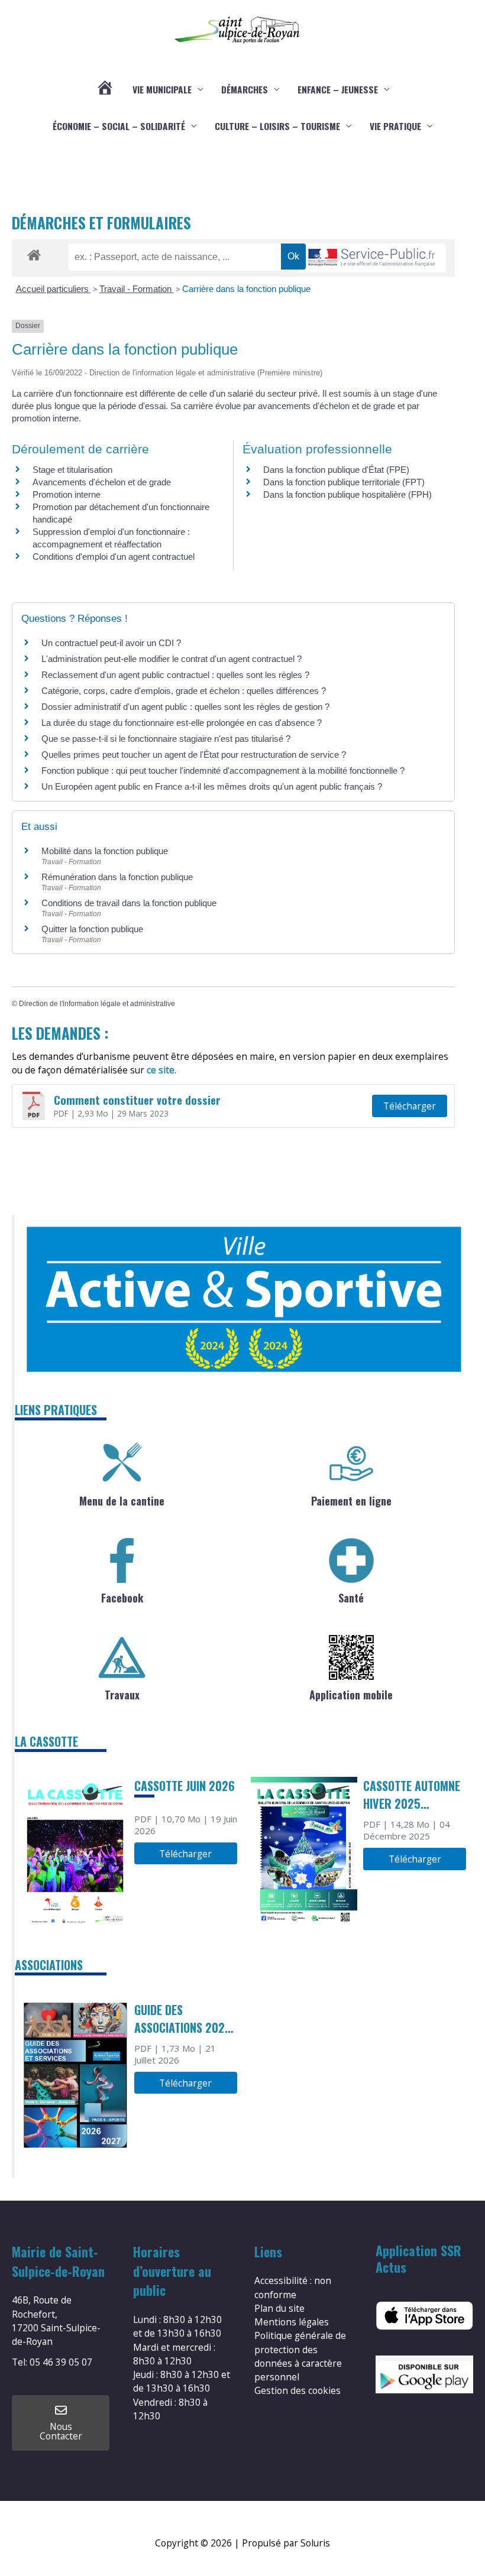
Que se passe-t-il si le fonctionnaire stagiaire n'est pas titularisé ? (166, 739)
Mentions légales (292, 2322)
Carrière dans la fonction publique (246, 289)
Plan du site (279, 2308)
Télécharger (410, 1106)
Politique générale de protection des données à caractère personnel (300, 2356)
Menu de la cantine (122, 1501)
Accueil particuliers (54, 289)
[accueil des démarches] (34, 253)
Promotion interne (67, 494)
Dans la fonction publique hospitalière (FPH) (347, 494)
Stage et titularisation (72, 470)
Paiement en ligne (351, 1501)
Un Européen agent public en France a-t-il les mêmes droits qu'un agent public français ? (212, 786)
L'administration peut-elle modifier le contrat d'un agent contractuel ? (172, 659)
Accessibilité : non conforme (293, 2287)
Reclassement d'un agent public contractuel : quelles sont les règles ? (175, 675)
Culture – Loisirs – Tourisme (277, 126)
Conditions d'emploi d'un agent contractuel (114, 557)
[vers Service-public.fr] (372, 258)
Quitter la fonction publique (92, 929)
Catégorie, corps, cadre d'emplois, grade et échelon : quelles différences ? (184, 691)
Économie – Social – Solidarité (119, 126)
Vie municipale (162, 89)
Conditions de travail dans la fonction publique (129, 903)
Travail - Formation (137, 289)
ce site (161, 1070)
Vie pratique (395, 126)
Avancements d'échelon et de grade (102, 482)
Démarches (245, 89)
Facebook (122, 1598)
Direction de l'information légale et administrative (97, 1004)
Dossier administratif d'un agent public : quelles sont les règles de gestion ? (185, 707)
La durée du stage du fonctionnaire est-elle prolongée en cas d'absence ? (182, 723)
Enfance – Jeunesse (338, 89)
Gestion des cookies (298, 2390)
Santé (351, 1598)
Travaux (122, 1695)
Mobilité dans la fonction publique (105, 851)
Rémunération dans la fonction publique (117, 877)
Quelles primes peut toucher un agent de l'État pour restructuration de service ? (194, 755)
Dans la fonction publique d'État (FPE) (336, 470)
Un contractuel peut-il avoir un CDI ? (111, 643)
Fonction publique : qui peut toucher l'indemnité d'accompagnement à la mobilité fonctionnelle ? (223, 770)
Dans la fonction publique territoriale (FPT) (344, 482)
